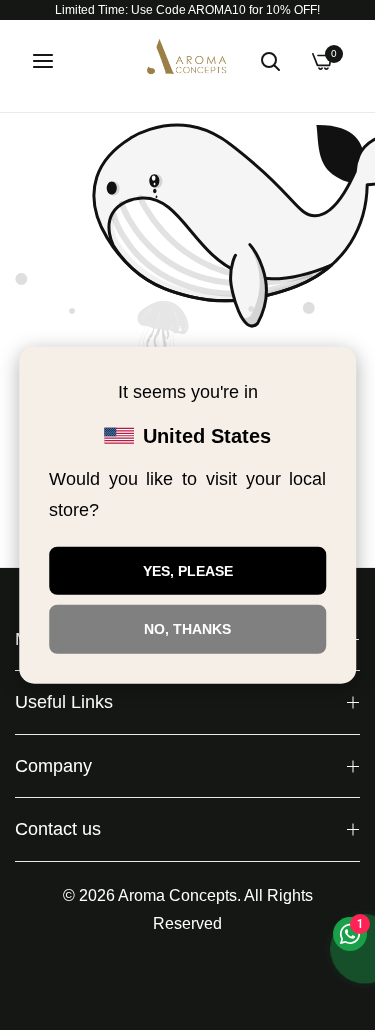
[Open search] (270, 61)
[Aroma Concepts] (188, 60)
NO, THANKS (187, 629)
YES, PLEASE (188, 570)
